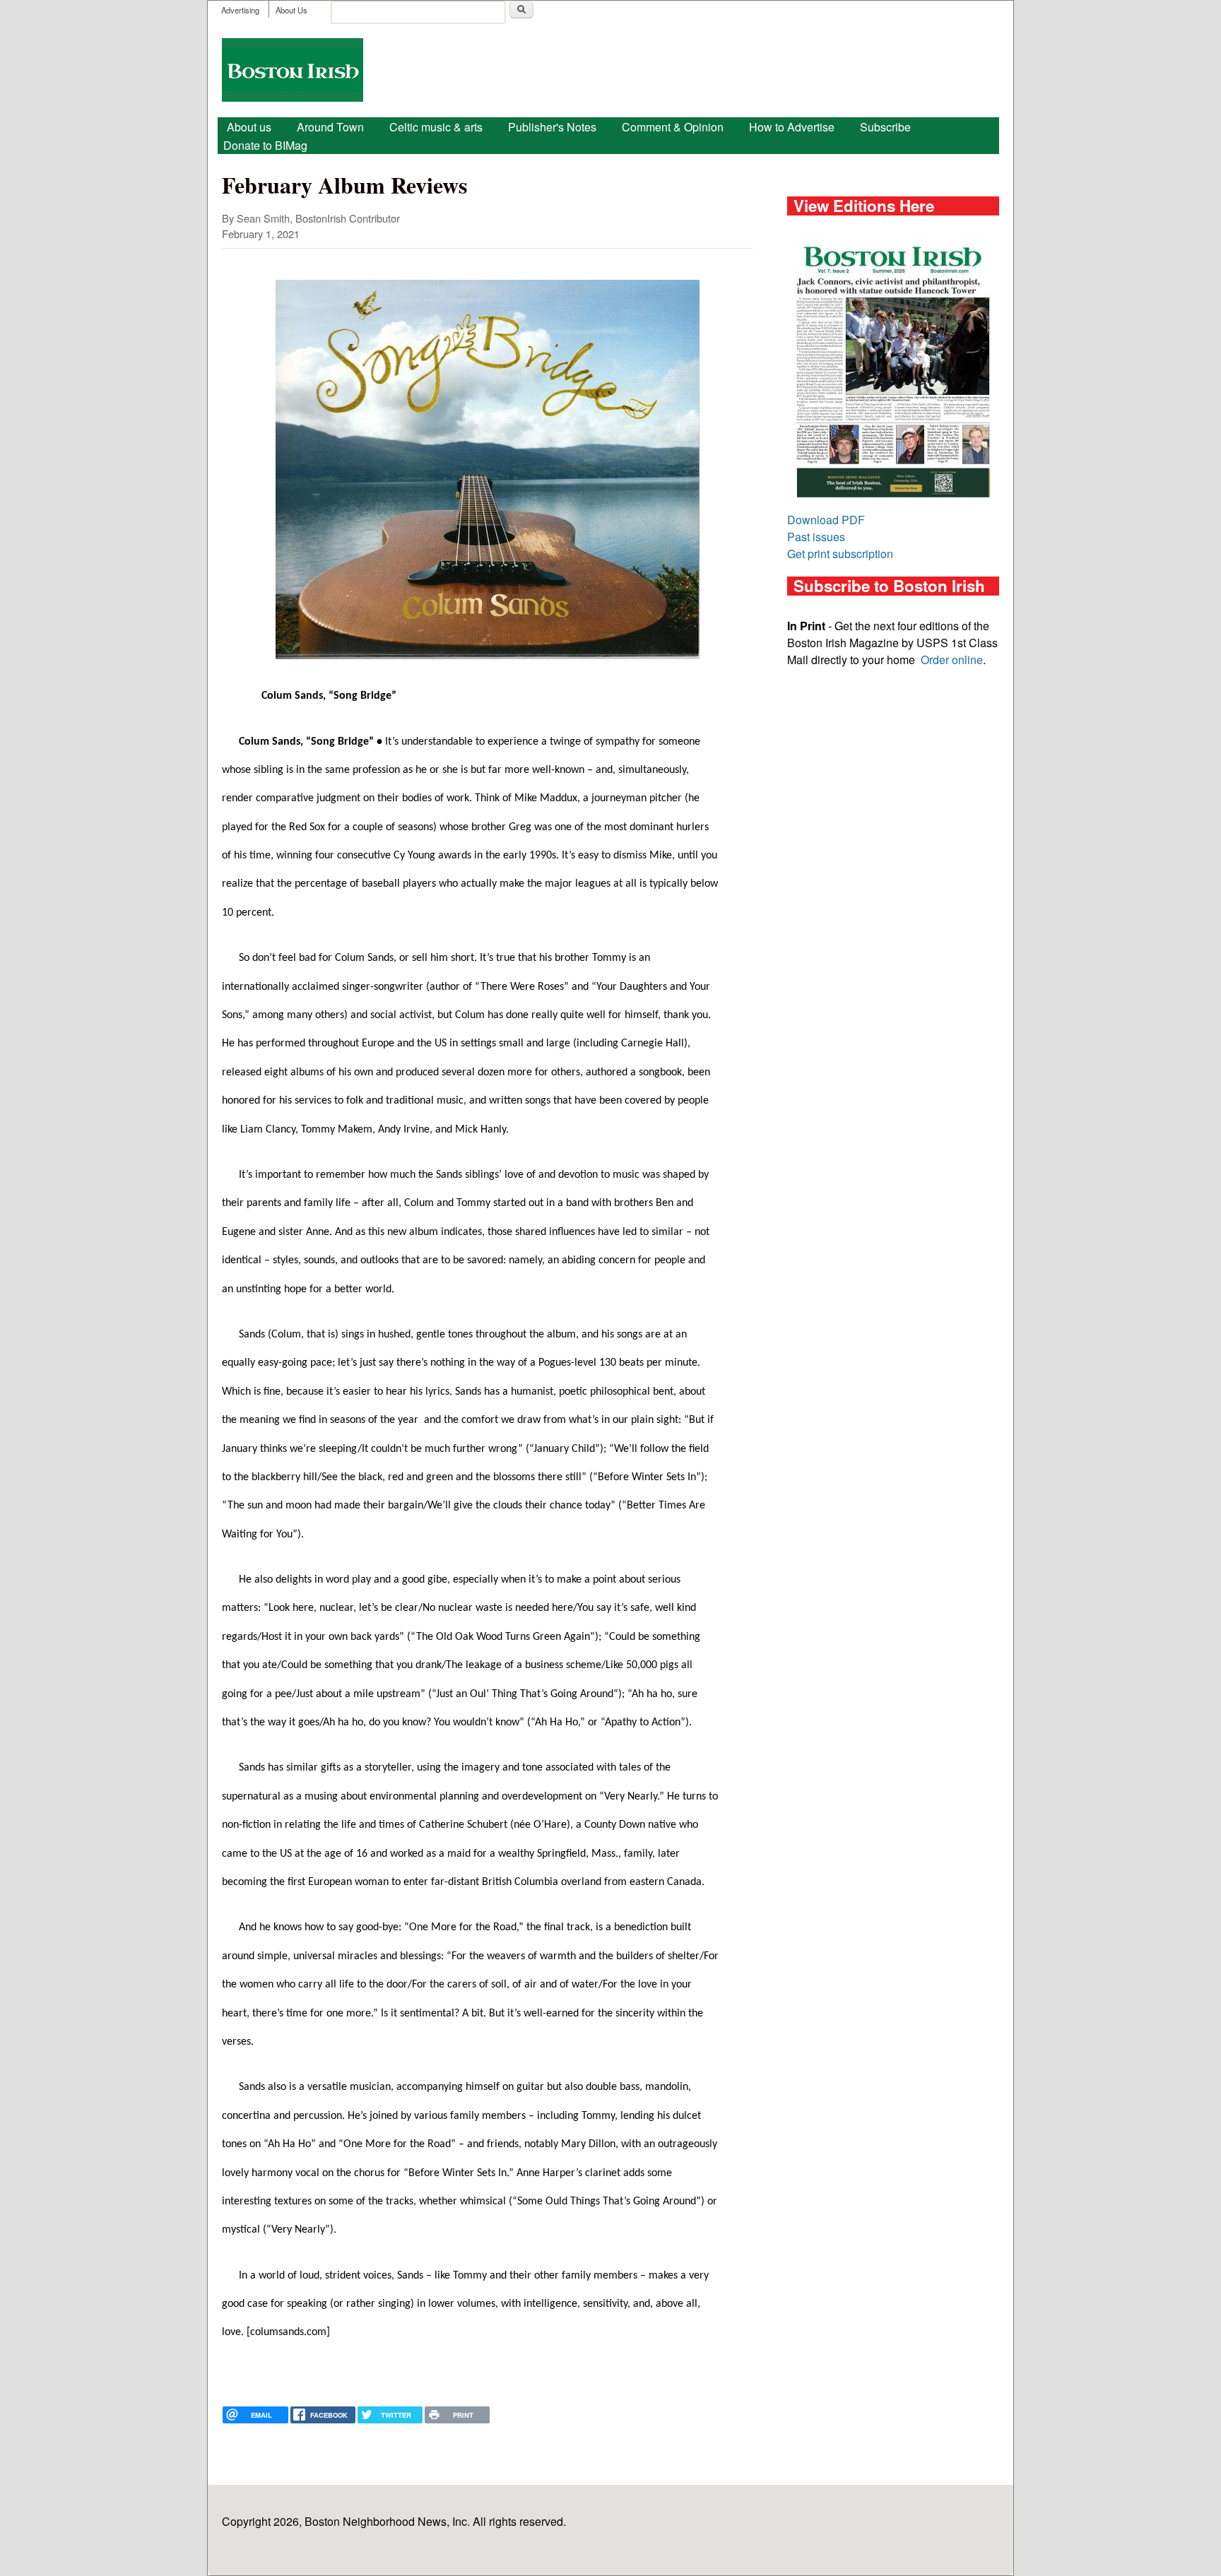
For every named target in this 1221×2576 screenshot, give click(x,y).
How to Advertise (792, 127)
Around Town (330, 127)
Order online (952, 660)
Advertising (240, 10)
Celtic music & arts (436, 127)
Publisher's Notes (552, 127)
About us (249, 127)
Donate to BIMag (265, 145)
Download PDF (826, 520)
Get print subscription (840, 554)
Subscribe (885, 127)
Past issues (816, 537)
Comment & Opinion (673, 127)
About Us (291, 10)
